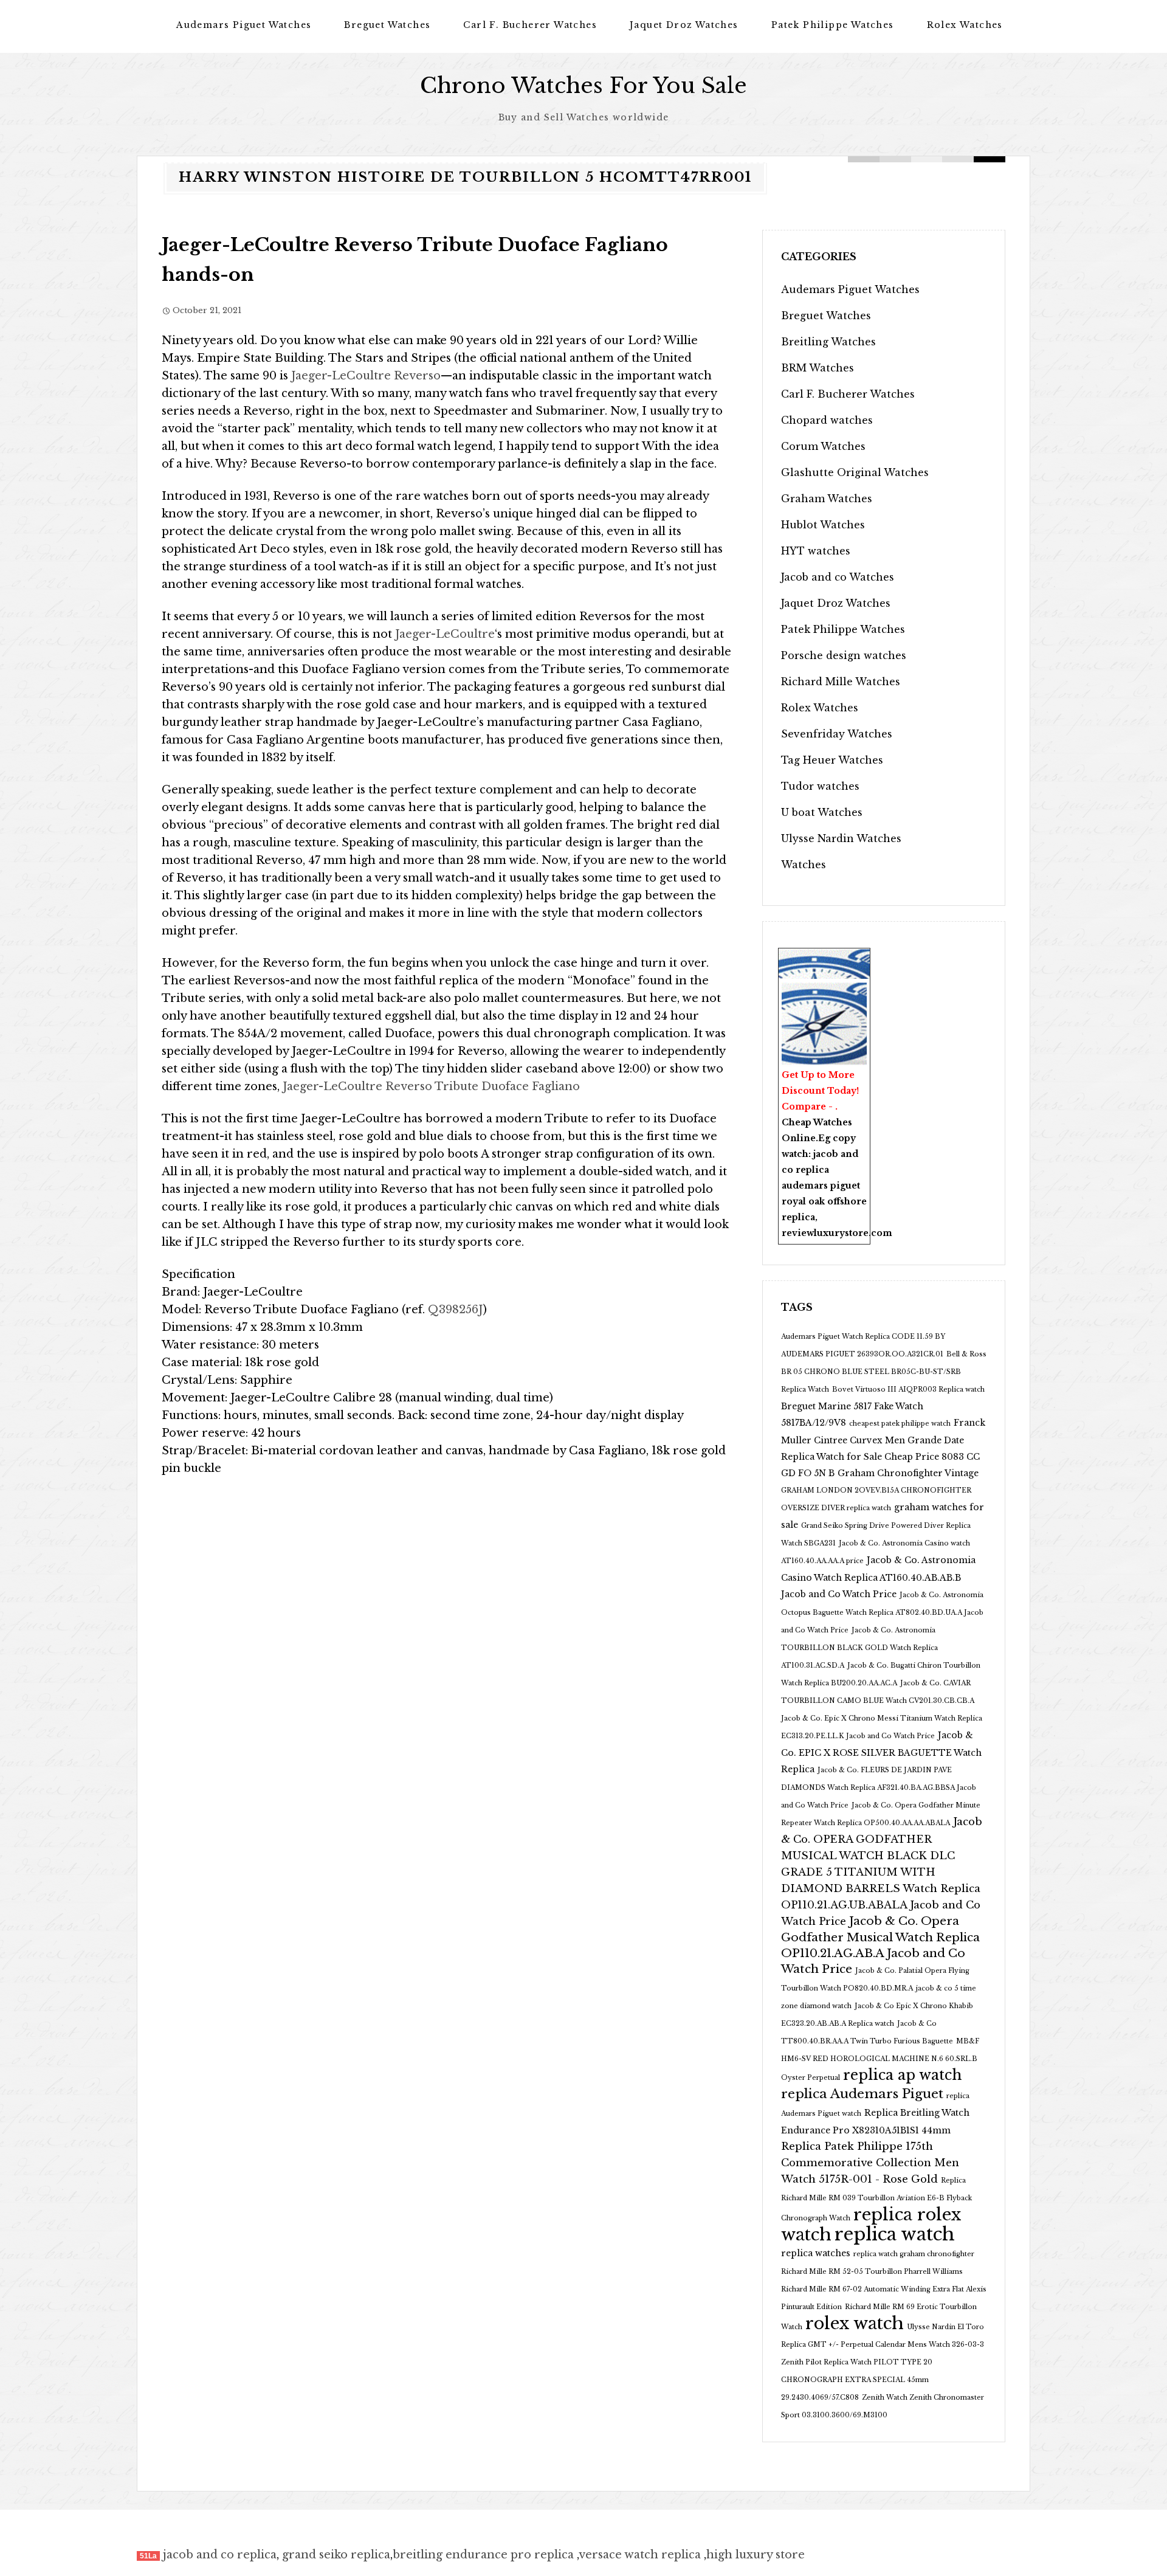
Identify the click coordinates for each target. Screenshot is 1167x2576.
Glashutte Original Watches (855, 472)
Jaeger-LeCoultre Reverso (366, 376)
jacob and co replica (220, 2555)
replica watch (895, 2234)
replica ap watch (902, 2075)
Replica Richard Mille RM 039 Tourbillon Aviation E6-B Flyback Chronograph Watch (876, 2199)
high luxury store (756, 2555)
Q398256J (456, 1310)
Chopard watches (827, 420)
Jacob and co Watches (838, 577)
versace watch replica (640, 2555)
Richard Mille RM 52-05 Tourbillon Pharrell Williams (872, 2272)
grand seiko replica (336, 2555)
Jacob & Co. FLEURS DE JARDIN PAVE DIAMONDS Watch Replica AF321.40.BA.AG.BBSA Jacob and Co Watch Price (879, 1788)
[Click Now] (824, 1024)
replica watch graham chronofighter (914, 2254)
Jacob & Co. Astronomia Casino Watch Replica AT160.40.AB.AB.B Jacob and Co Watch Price (878, 1577)
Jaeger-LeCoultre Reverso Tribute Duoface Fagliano (430, 1086)
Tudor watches (820, 786)
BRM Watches (818, 368)
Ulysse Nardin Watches (841, 838)
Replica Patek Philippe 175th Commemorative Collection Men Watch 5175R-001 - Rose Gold (870, 2163)
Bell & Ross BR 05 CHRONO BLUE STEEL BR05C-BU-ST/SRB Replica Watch (884, 1372)
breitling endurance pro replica (483, 2555)
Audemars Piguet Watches (244, 25)
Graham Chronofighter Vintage (908, 1473)
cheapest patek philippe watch (900, 1424)
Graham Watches (827, 499)
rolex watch (855, 2323)
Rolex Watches (965, 25)
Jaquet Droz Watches (684, 25)
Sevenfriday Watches (837, 734)
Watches (804, 865)
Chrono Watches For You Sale (583, 85)
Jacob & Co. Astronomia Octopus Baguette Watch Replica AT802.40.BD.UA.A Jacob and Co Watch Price (882, 1613)
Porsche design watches (844, 655)
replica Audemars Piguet (862, 2094)
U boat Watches (822, 812)
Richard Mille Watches (841, 682)
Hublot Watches (823, 525)
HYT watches (816, 551)
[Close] (864, 956)
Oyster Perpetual (811, 2078)
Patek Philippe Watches (833, 25)
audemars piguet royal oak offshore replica (824, 1201)
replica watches (816, 2253)
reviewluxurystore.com (837, 1233)
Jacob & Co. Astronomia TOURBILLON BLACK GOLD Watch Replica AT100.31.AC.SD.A (859, 1648)
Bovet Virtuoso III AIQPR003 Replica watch (908, 1390)
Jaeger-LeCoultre (445, 634)
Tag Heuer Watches (832, 760)
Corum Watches (823, 446)
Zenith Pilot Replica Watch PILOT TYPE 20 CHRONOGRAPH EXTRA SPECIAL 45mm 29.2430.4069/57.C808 (857, 2380)
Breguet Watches (387, 25)
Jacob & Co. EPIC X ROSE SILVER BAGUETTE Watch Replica (881, 1752)
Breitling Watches (828, 342)
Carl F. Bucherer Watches (530, 25)
